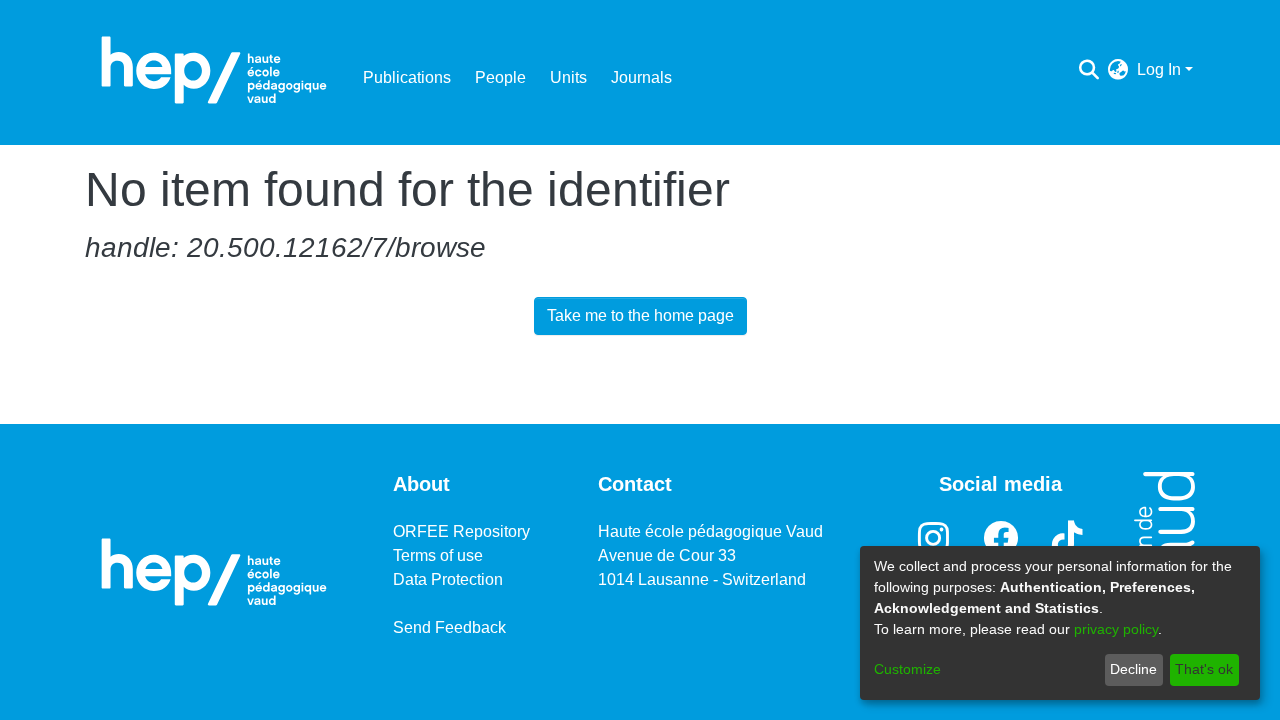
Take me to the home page (640, 315)
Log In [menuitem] (1159, 69)
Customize (907, 669)
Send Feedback (449, 627)
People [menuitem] (500, 77)
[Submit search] (1089, 70)
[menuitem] (1118, 70)
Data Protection (448, 579)
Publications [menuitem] (407, 77)
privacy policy (1116, 629)
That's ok (1204, 669)
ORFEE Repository (461, 531)
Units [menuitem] (568, 77)
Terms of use (438, 555)
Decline (1133, 669)
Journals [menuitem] (641, 77)
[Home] (214, 70)
